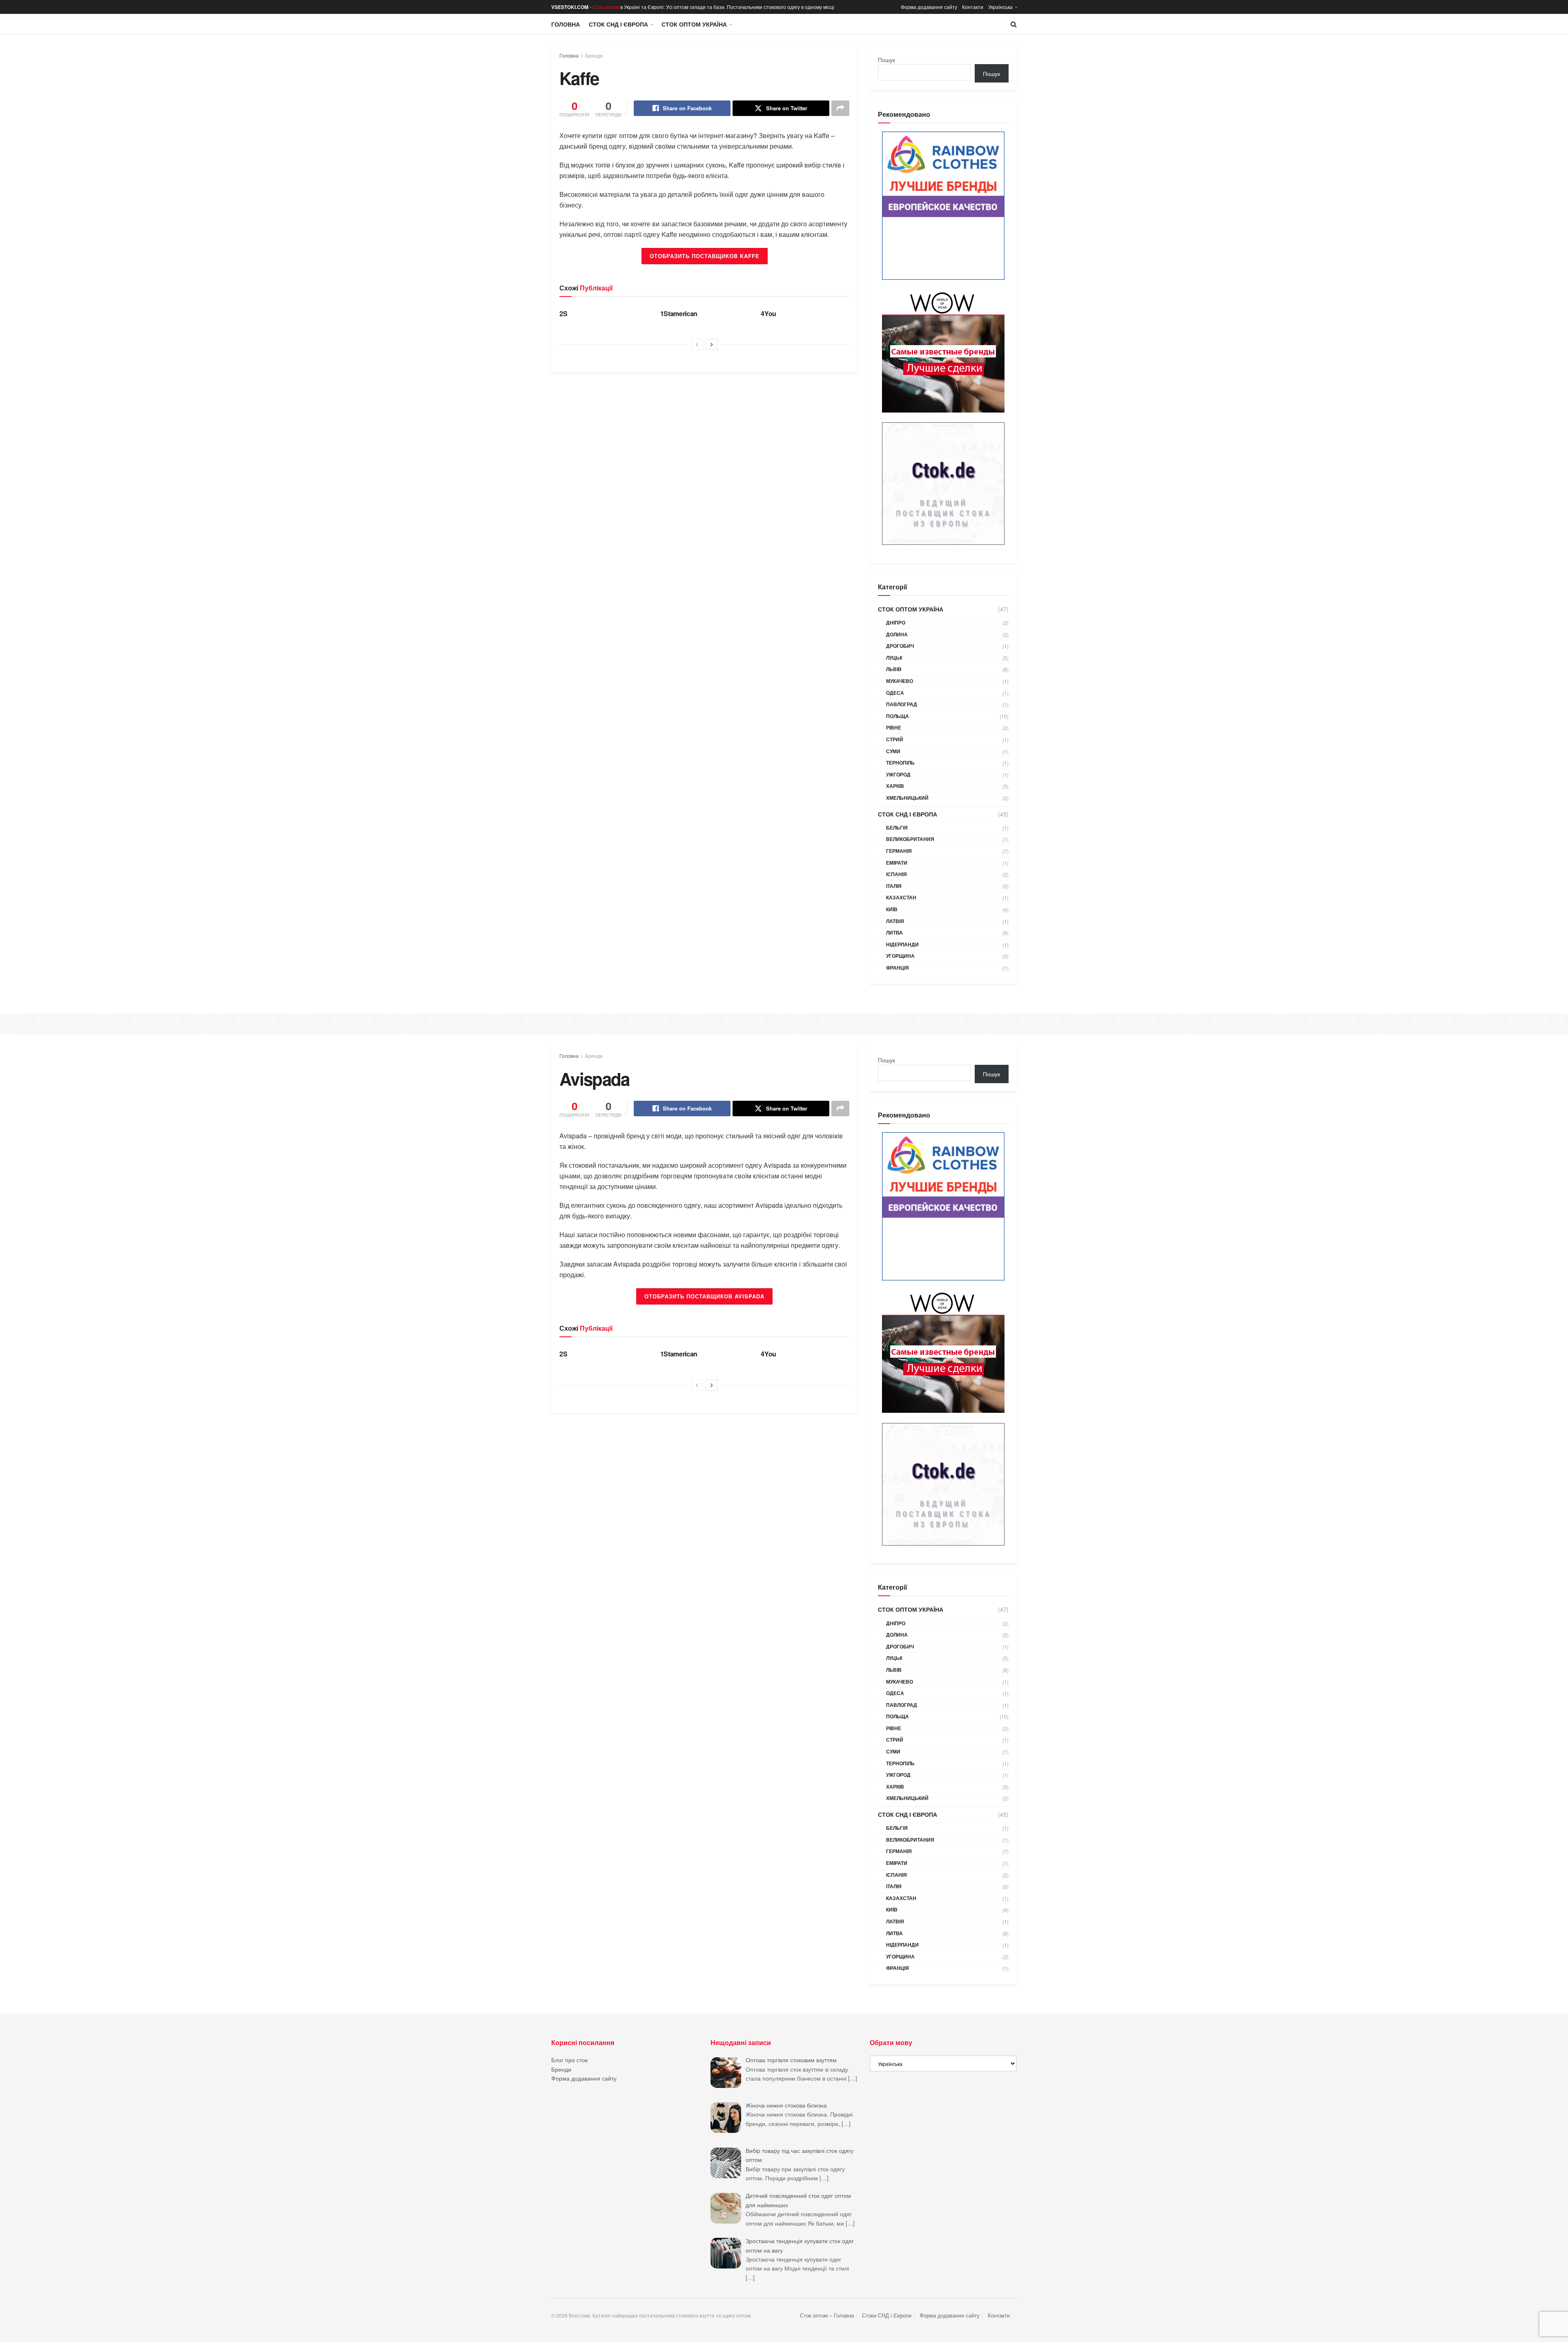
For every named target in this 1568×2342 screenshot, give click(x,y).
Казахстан (901, 897)
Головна (566, 24)
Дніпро (896, 622)
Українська (1000, 7)
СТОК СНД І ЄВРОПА (618, 24)
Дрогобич (900, 646)
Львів (894, 669)
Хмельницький (907, 798)
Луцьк (894, 658)
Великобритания (910, 839)
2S (563, 313)
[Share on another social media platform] (840, 108)
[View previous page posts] (697, 344)
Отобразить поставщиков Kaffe (705, 256)
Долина (897, 634)
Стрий (895, 739)
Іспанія (896, 874)
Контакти (973, 7)
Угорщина (900, 956)
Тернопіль (900, 763)
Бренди (594, 55)
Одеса (895, 693)
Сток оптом (606, 7)
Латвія (895, 921)
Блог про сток (569, 2060)
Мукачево (900, 681)
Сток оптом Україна (694, 24)
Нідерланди (902, 944)
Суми (893, 751)
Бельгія (897, 828)
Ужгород (898, 774)
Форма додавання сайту (929, 7)
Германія (899, 851)
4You (768, 313)
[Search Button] (1014, 24)
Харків (895, 786)
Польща (898, 716)
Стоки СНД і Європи (887, 2315)
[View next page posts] (712, 344)
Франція (898, 968)
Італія (894, 886)
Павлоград (902, 704)
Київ (892, 909)
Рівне (894, 727)
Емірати (897, 863)
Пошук (886, 60)
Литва (894, 932)
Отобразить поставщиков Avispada (704, 1296)
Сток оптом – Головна (827, 2315)
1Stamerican (679, 313)
